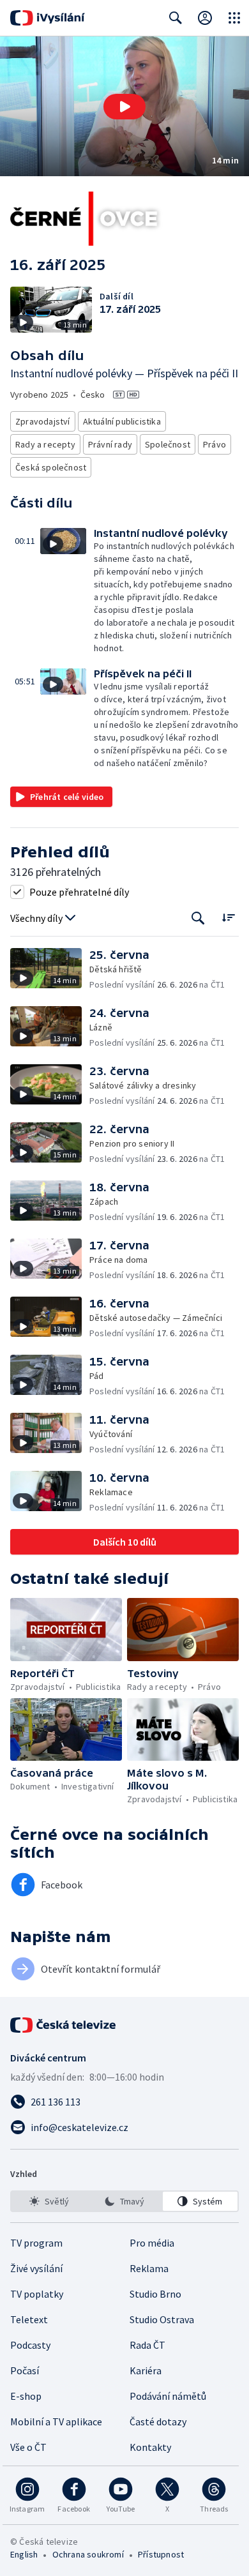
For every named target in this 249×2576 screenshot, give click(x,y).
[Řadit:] (228, 917)
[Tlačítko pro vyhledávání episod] (198, 918)
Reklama (149, 2268)
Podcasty (30, 2345)
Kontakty (150, 2447)
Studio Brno (155, 2294)
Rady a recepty (45, 444)
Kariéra (146, 2370)
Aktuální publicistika (122, 421)
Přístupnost (161, 2554)
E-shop (26, 2396)
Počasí (25, 2370)
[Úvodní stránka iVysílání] (48, 18)
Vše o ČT (28, 2447)
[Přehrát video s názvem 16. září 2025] (124, 107)
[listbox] (124, 2201)
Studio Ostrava (162, 2319)
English (24, 2554)
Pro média (152, 2243)
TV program (36, 2243)
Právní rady (110, 444)
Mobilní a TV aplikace (56, 2422)
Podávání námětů (168, 2396)
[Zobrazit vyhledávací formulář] (176, 18)
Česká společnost (51, 467)
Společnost (168, 444)
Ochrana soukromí (88, 2554)
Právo (215, 444)
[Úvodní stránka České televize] (64, 2025)
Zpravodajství (43, 421)
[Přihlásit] (205, 18)
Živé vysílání (36, 2268)
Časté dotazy (158, 2422)
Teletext (29, 2319)
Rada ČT (147, 2345)
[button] (124, 106)
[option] (49, 2201)
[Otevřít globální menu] (234, 18)
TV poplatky (37, 2294)
